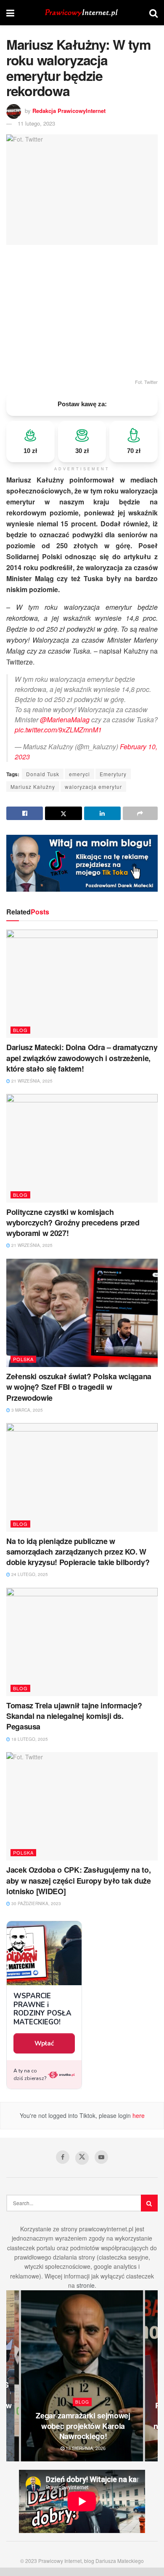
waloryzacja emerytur (93, 787)
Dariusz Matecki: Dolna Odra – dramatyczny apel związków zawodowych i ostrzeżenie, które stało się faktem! (82, 1058)
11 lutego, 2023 (36, 123)
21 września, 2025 (31, 1081)
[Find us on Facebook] (63, 2157)
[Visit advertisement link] (82, 863)
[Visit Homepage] (82, 13)
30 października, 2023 (36, 1903)
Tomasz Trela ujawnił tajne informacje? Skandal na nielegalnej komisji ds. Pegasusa (74, 1716)
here (138, 2115)
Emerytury (113, 774)
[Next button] (151, 2376)
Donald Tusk (43, 774)
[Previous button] (13, 2376)
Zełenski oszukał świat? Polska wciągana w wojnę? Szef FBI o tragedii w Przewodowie (79, 1387)
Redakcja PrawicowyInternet (69, 111)
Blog (20, 1030)
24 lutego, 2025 (29, 1574)
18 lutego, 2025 (29, 1739)
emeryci (79, 774)
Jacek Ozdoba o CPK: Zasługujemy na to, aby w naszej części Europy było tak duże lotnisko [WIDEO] (79, 1880)
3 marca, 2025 (26, 1410)
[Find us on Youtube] (101, 2157)
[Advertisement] (82, 311)
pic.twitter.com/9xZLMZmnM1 (58, 730)
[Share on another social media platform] (140, 813)
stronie (86, 2285)
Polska (23, 1359)
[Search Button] (153, 13)
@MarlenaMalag (65, 720)
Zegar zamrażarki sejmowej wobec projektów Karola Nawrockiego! (83, 2426)
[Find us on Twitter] (82, 2158)
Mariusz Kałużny (33, 787)
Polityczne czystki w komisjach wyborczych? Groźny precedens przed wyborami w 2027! (73, 1222)
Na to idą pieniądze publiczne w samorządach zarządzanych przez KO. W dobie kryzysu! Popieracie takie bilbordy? (78, 1552)
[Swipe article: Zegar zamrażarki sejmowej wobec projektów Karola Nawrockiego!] (82, 2376)
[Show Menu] (10, 13)
